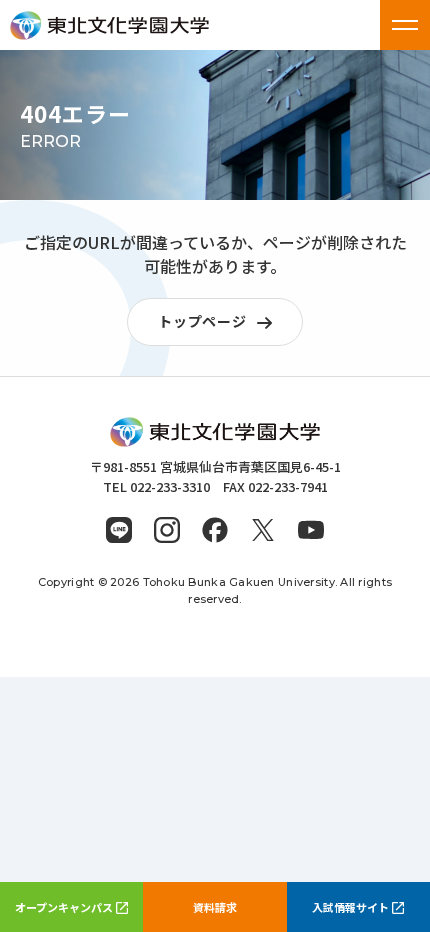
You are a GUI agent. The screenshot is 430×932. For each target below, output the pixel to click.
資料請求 (215, 907)
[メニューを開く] (405, 25)
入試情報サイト (350, 907)
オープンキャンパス (64, 907)
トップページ (202, 321)
